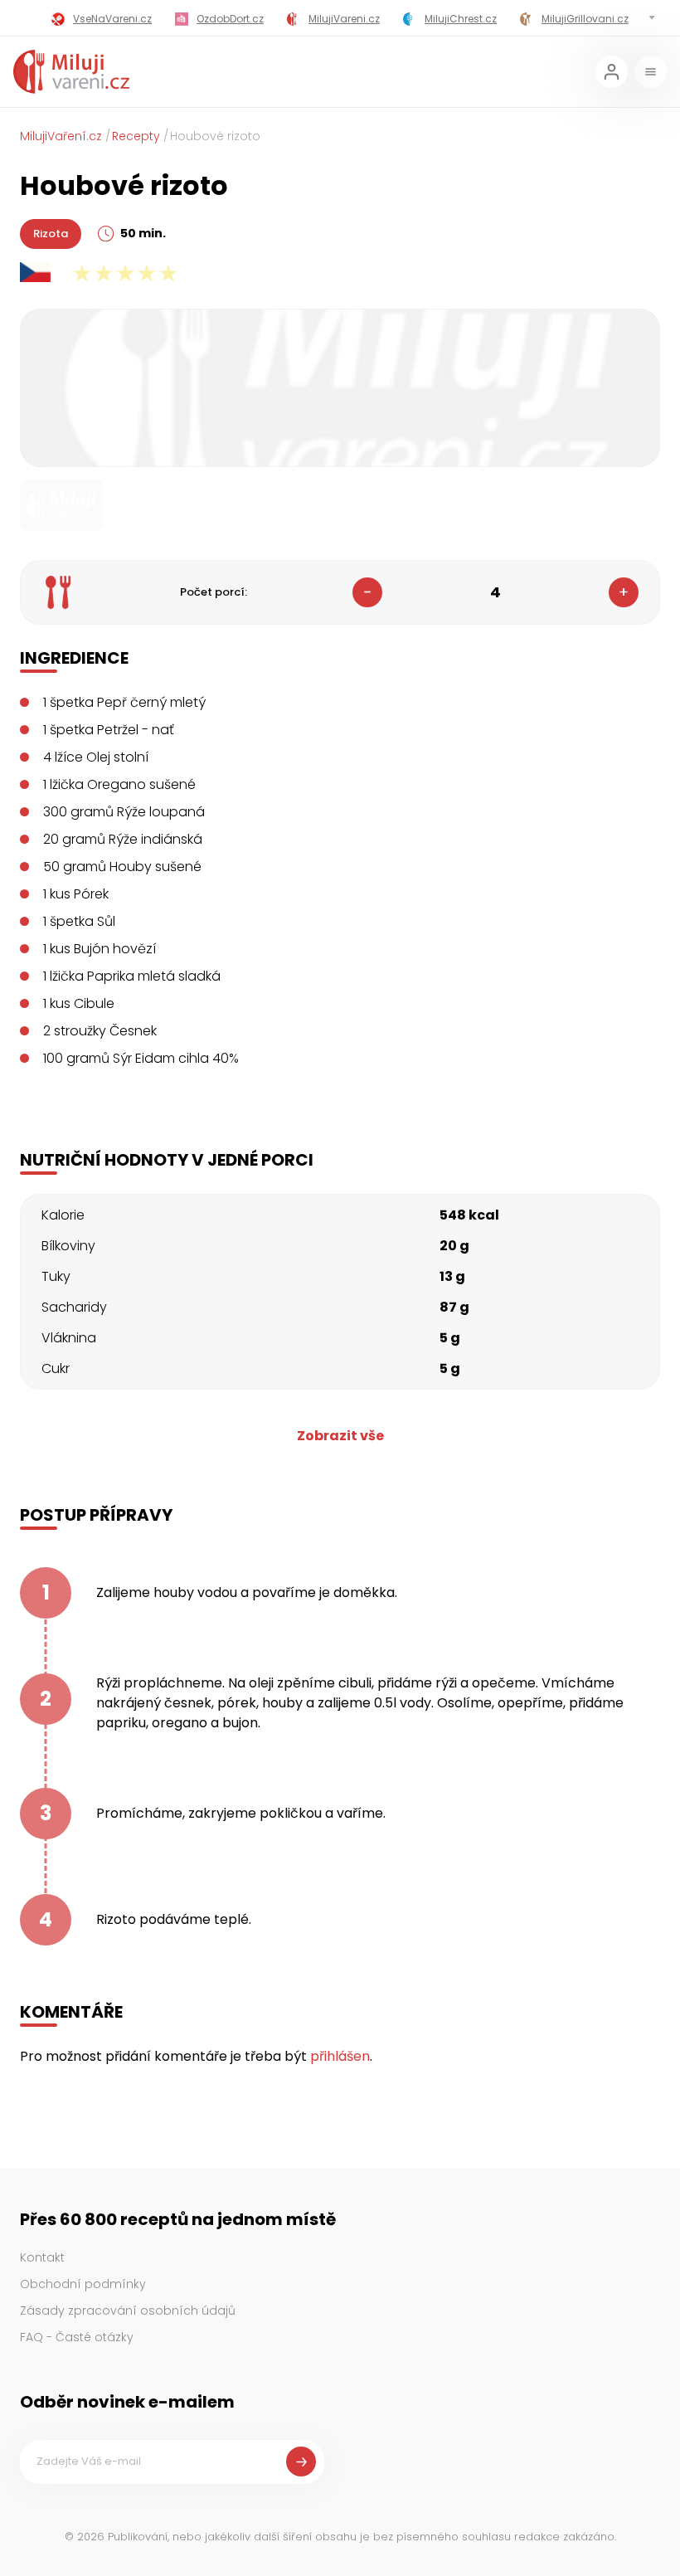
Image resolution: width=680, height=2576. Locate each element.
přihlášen (340, 2056)
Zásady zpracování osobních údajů (128, 2311)
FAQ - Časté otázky (77, 2337)
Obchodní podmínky (83, 2284)
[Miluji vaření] (71, 72)
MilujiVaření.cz (61, 136)
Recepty (136, 136)
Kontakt (42, 2257)
